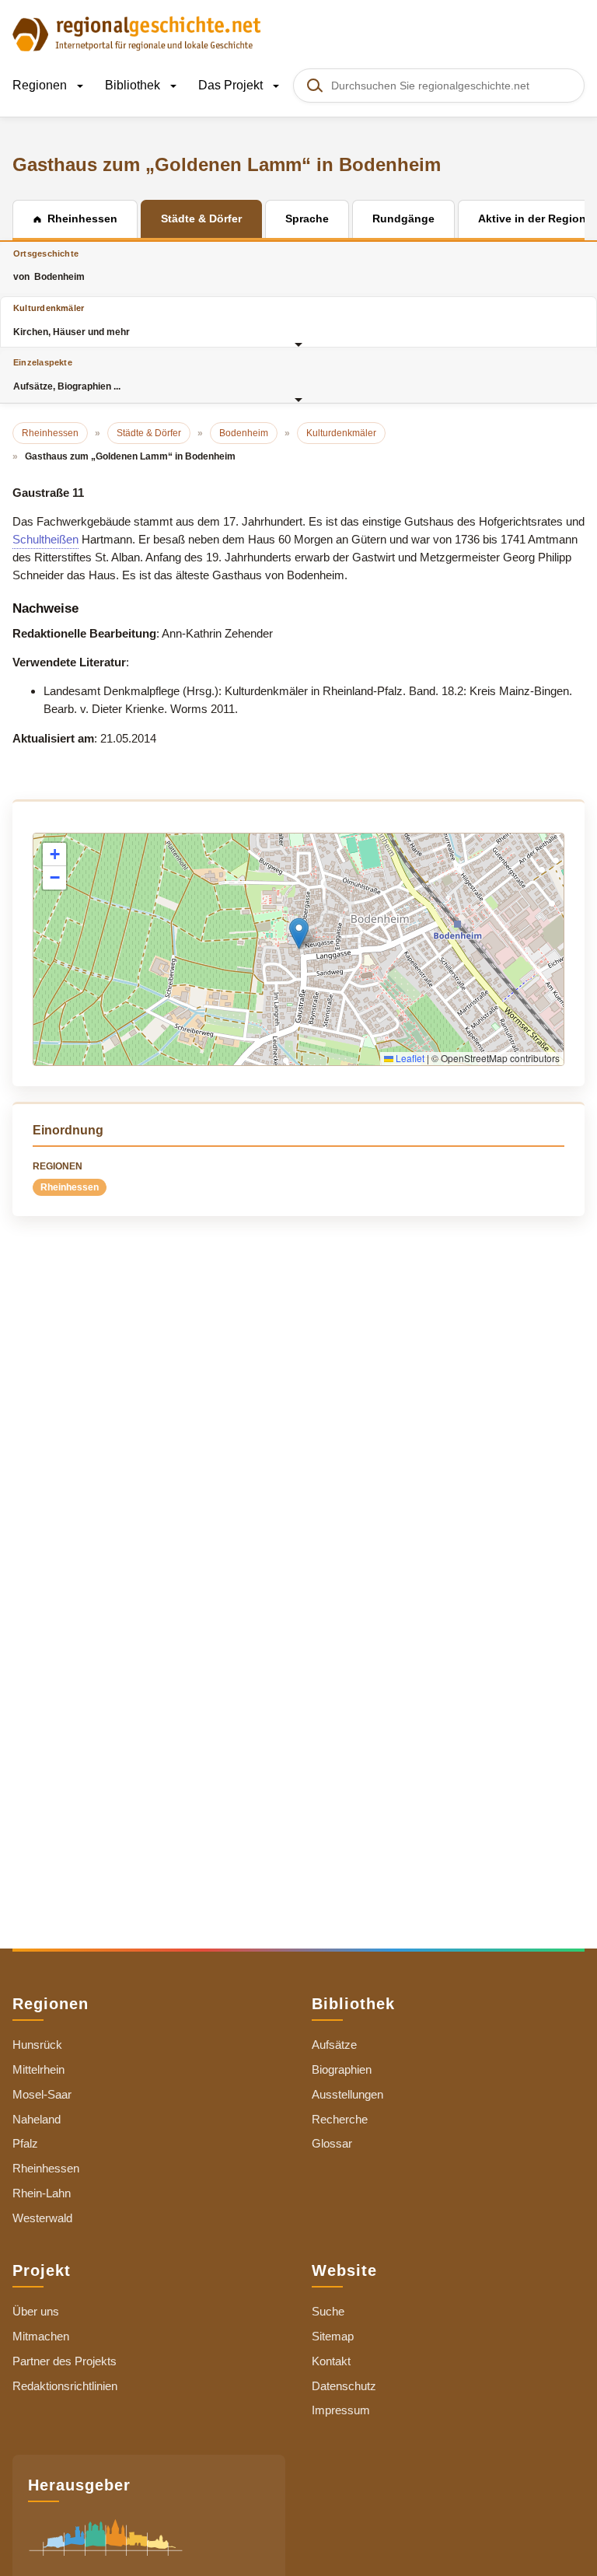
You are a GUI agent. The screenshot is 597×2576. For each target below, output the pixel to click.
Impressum (341, 2410)
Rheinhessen (70, 1187)
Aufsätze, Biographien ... (67, 374)
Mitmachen (41, 2336)
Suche (328, 2311)
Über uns (36, 2311)
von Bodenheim (49, 266)
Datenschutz (344, 2386)
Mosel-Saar (42, 2094)
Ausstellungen (347, 2094)
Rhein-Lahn (42, 2193)
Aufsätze (334, 2045)
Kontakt (331, 2361)
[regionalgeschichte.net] (137, 33)
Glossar (332, 2143)
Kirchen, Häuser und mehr (72, 320)
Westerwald (42, 2218)
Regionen (41, 85)
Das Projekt (232, 85)
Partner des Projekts (65, 2361)
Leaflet (409, 1058)
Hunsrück (37, 2045)
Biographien (342, 2069)
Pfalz (25, 2143)
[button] (299, 933)
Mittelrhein (38, 2069)
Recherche (340, 2119)
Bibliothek (134, 85)
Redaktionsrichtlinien (65, 2386)
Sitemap (333, 2336)
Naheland (37, 2119)
